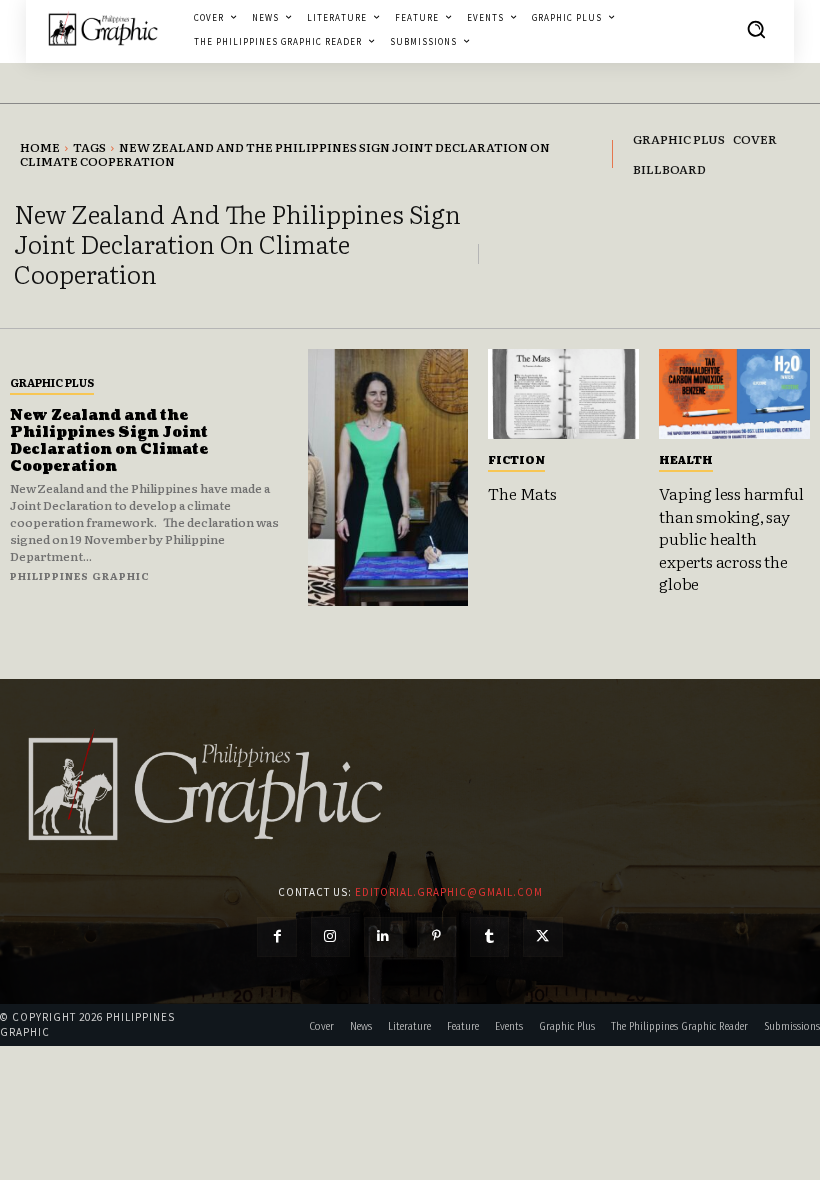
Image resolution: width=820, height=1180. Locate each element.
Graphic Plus (52, 382)
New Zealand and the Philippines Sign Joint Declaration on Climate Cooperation (109, 440)
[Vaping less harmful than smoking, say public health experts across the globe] (734, 394)
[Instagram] (330, 936)
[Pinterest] (436, 936)
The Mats (522, 493)
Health (686, 459)
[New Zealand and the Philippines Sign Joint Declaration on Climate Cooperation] (388, 477)
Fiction (516, 459)
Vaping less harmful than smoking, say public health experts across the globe (731, 538)
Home (40, 147)
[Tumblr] (489, 936)
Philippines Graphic (80, 575)
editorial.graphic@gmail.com (449, 892)
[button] (756, 29)
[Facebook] (276, 936)
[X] (542, 936)
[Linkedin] (383, 936)
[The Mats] (563, 394)
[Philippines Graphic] (103, 29)
